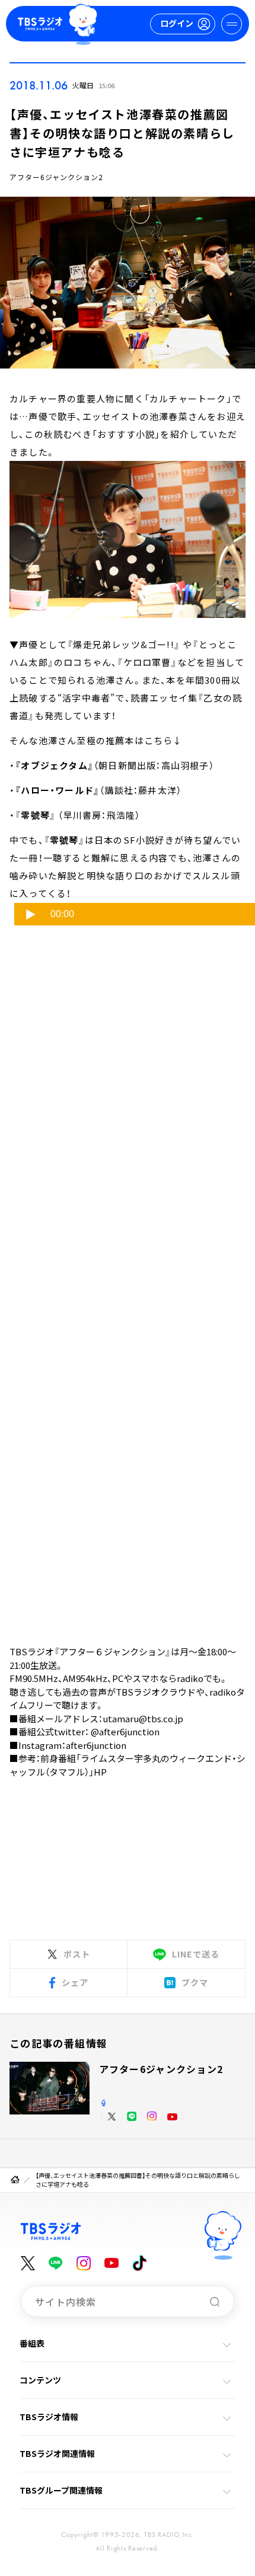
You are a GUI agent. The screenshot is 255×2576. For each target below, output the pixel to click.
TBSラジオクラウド (156, 1692)
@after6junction (125, 1731)
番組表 (32, 2343)
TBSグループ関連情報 (61, 2490)
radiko (190, 1678)
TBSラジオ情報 (49, 2417)
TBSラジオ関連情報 (57, 2453)
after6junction (96, 1745)
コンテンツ (40, 2380)
